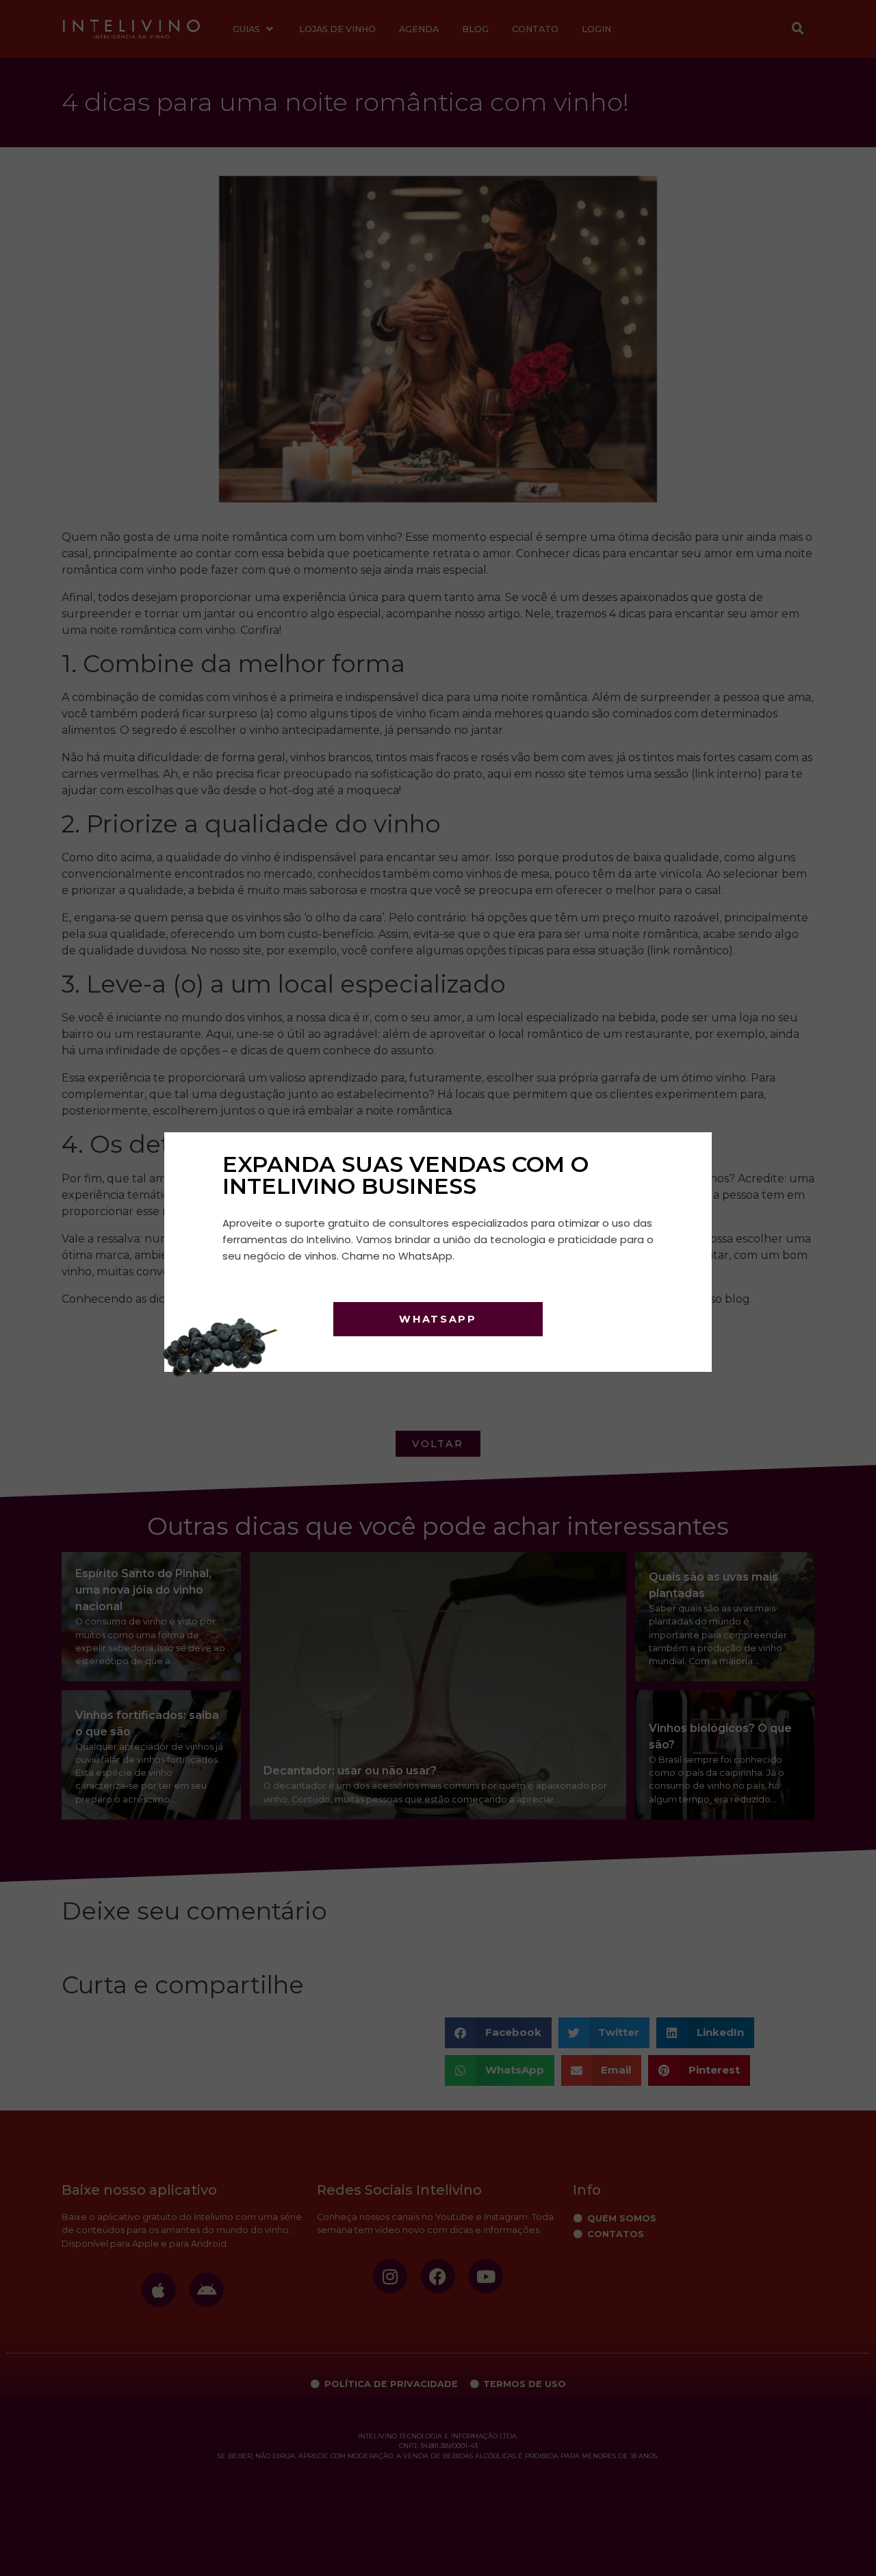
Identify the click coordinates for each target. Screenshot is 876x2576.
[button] (686, 1153)
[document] (438, 1288)
